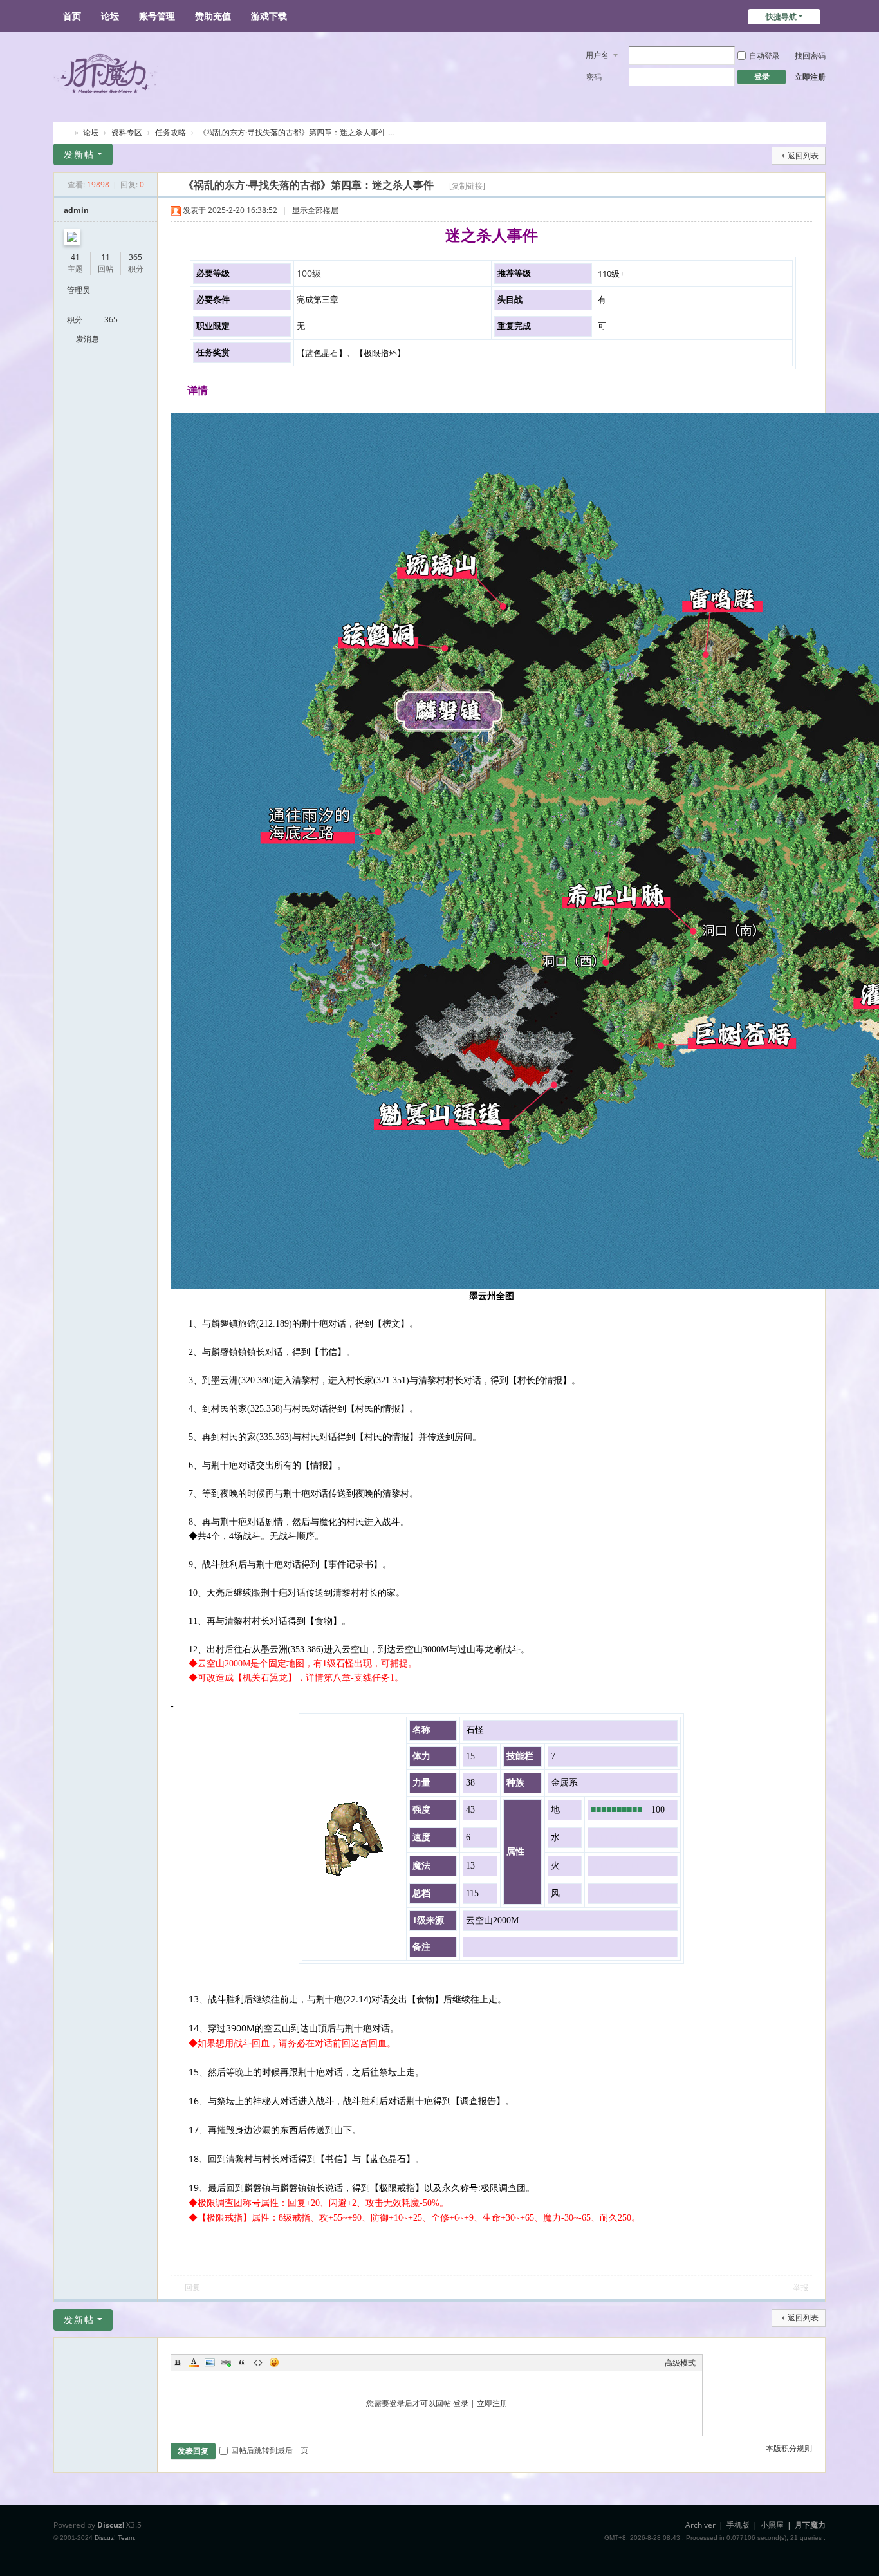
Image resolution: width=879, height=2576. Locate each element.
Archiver (700, 2525)
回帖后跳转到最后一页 (270, 2450)
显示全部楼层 (315, 210)
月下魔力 (65, 131)
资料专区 (127, 132)
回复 (192, 2287)
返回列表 (803, 155)
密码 (594, 77)
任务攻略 (171, 132)
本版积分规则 (789, 2448)
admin (76, 210)
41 (75, 257)
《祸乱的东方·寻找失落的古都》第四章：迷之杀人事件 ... (296, 132)
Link (226, 2362)
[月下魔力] (191, 72)
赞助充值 (213, 16)
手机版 (738, 2525)
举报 (800, 2287)
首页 (72, 16)
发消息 (88, 339)
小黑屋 (772, 2525)
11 (106, 257)
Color (194, 2362)
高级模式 (680, 2363)
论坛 (110, 16)
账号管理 (157, 16)
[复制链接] (467, 186)
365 (135, 257)
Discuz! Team (114, 2538)
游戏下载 (269, 16)
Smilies (274, 2362)
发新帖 (79, 154)
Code (258, 2362)
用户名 (597, 55)
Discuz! (111, 2525)
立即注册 (810, 77)
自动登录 (764, 56)
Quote (242, 2362)
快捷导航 (781, 16)
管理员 (79, 290)
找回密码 (810, 56)
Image (210, 2362)
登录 (461, 2403)
